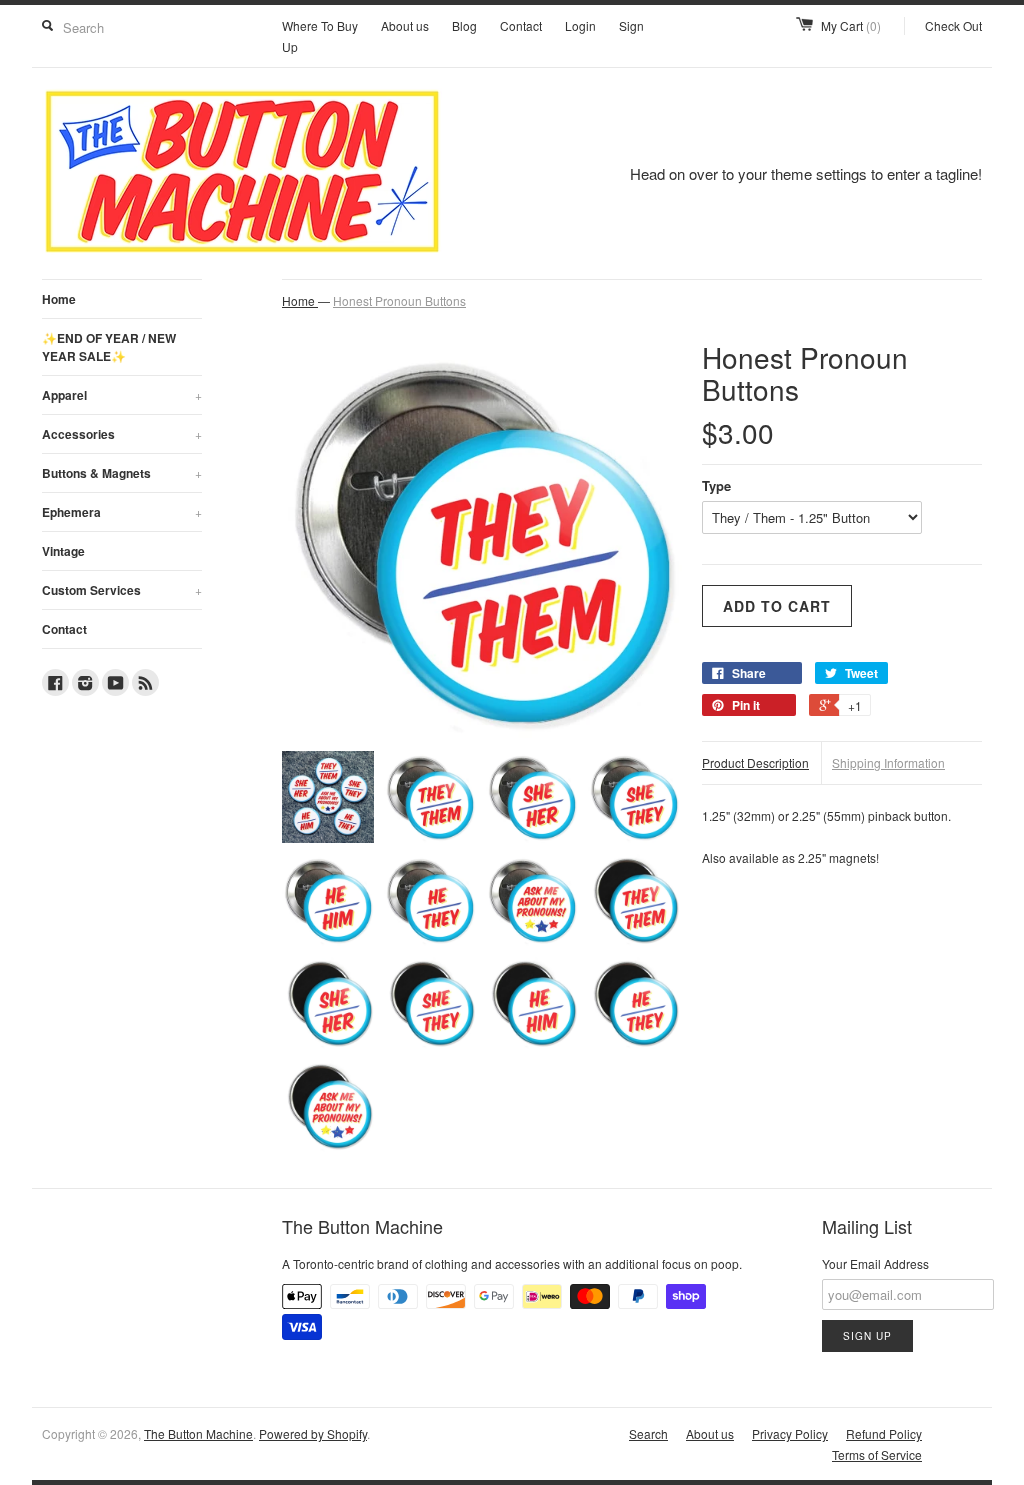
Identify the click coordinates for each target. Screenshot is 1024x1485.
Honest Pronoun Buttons (399, 300)
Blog (464, 25)
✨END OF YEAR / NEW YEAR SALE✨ (109, 347)
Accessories (122, 434)
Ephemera (122, 512)
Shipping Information (888, 762)
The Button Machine (198, 1433)
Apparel (122, 395)
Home (59, 299)
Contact (521, 25)
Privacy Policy (790, 1433)
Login (580, 25)
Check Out (953, 25)
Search (648, 1433)
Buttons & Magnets (122, 473)
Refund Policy (884, 1433)
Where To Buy (320, 25)
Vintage (63, 551)
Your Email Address (875, 1263)
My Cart (851, 25)
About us (405, 25)
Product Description (755, 762)
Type (716, 485)
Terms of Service (877, 1454)
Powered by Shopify (313, 1433)
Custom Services (122, 590)
